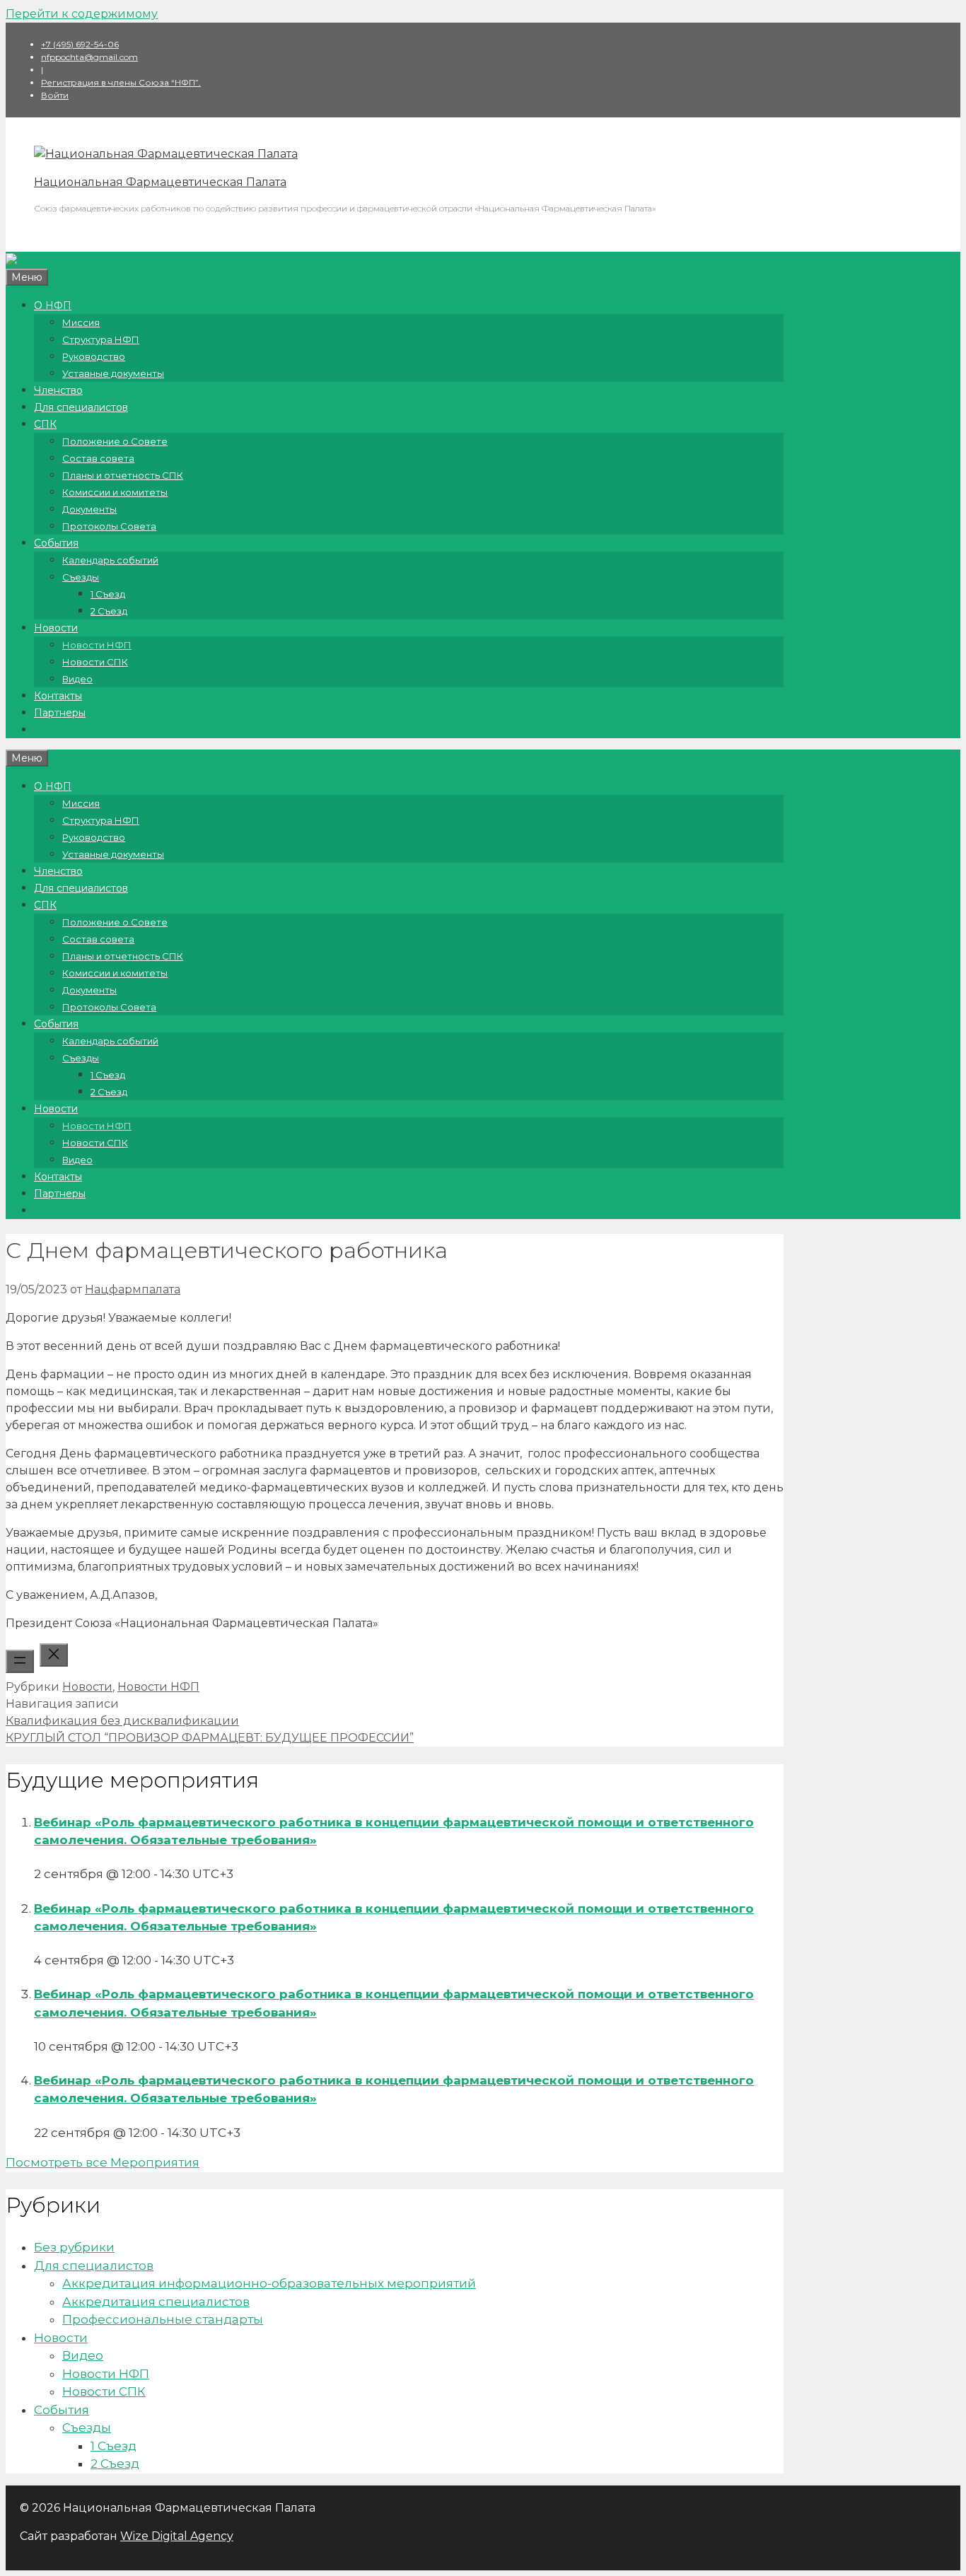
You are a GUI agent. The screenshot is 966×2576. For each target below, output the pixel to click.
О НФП (53, 305)
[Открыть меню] (20, 1661)
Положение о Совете (115, 441)
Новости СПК (95, 662)
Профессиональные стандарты (163, 2319)
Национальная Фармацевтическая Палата (160, 182)
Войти (55, 95)
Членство (58, 390)
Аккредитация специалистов (156, 2302)
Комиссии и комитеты (115, 492)
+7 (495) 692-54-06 (80, 44)
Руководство (94, 356)
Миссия (81, 322)
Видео (77, 679)
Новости (56, 628)
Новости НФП (97, 645)
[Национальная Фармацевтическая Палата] (166, 154)
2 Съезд (109, 611)
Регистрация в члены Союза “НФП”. (121, 82)
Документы (89, 509)
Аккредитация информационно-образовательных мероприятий (269, 2283)
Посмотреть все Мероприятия (103, 2162)
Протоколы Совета (109, 526)
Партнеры (60, 713)
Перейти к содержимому (82, 14)
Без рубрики (74, 2247)
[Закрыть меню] (54, 1655)
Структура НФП (101, 339)
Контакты (58, 696)
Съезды (81, 577)
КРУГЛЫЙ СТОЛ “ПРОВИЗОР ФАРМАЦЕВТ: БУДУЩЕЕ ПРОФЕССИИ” (210, 1738)
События (56, 543)
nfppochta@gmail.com (89, 57)
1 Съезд (108, 594)
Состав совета (98, 458)
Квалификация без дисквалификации (122, 1721)
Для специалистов (81, 407)
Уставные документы (113, 373)
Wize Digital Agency (177, 2536)
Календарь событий (110, 560)
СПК (45, 424)
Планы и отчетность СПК (123, 475)
